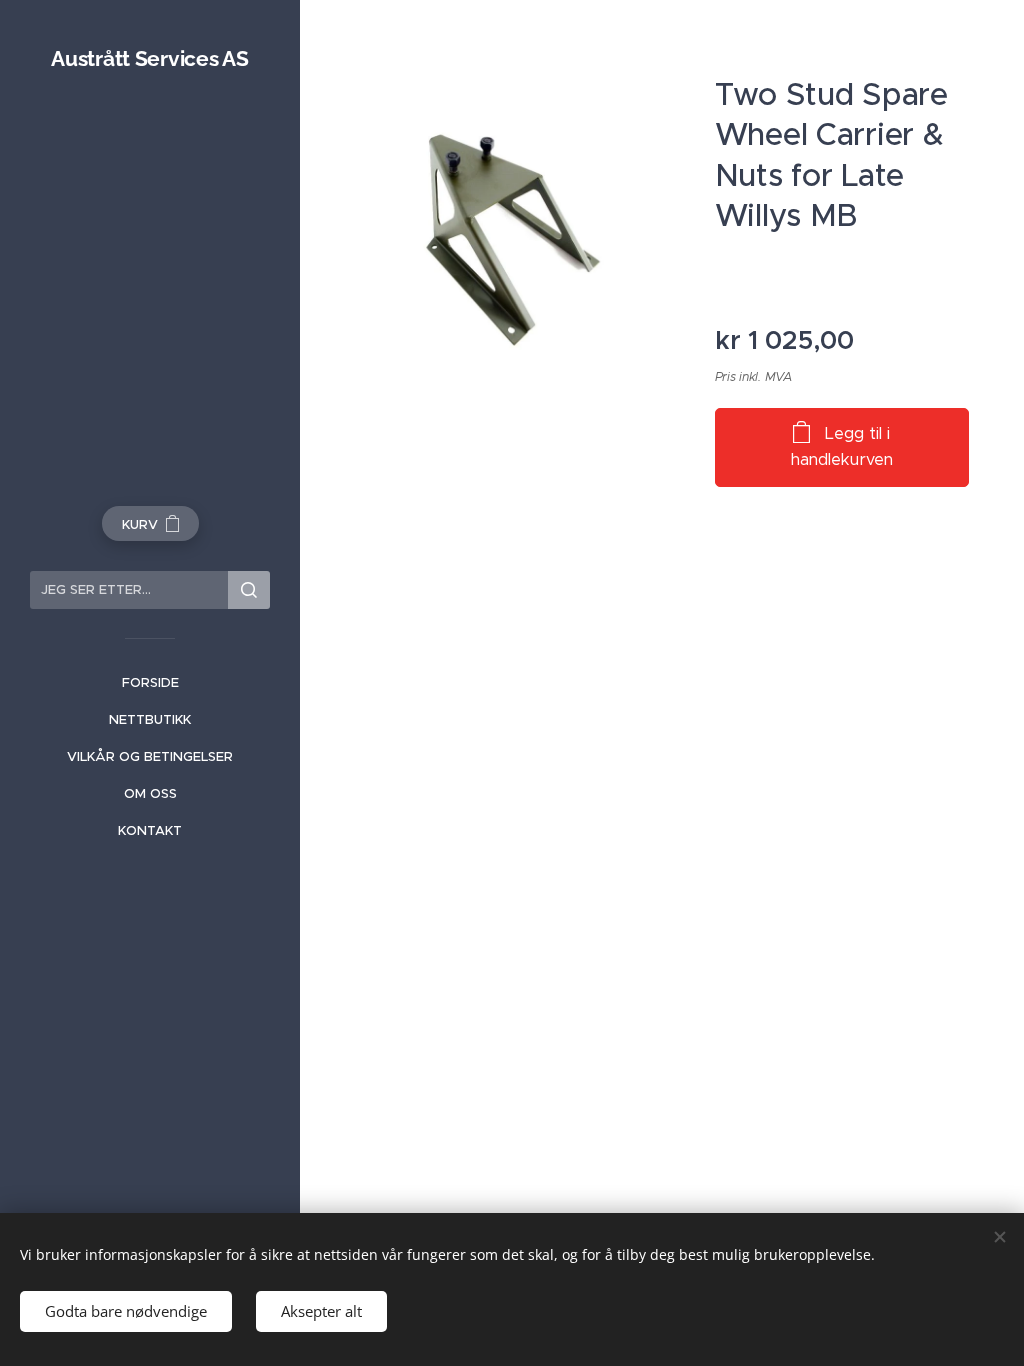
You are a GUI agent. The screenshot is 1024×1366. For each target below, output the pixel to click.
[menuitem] (150, 682)
